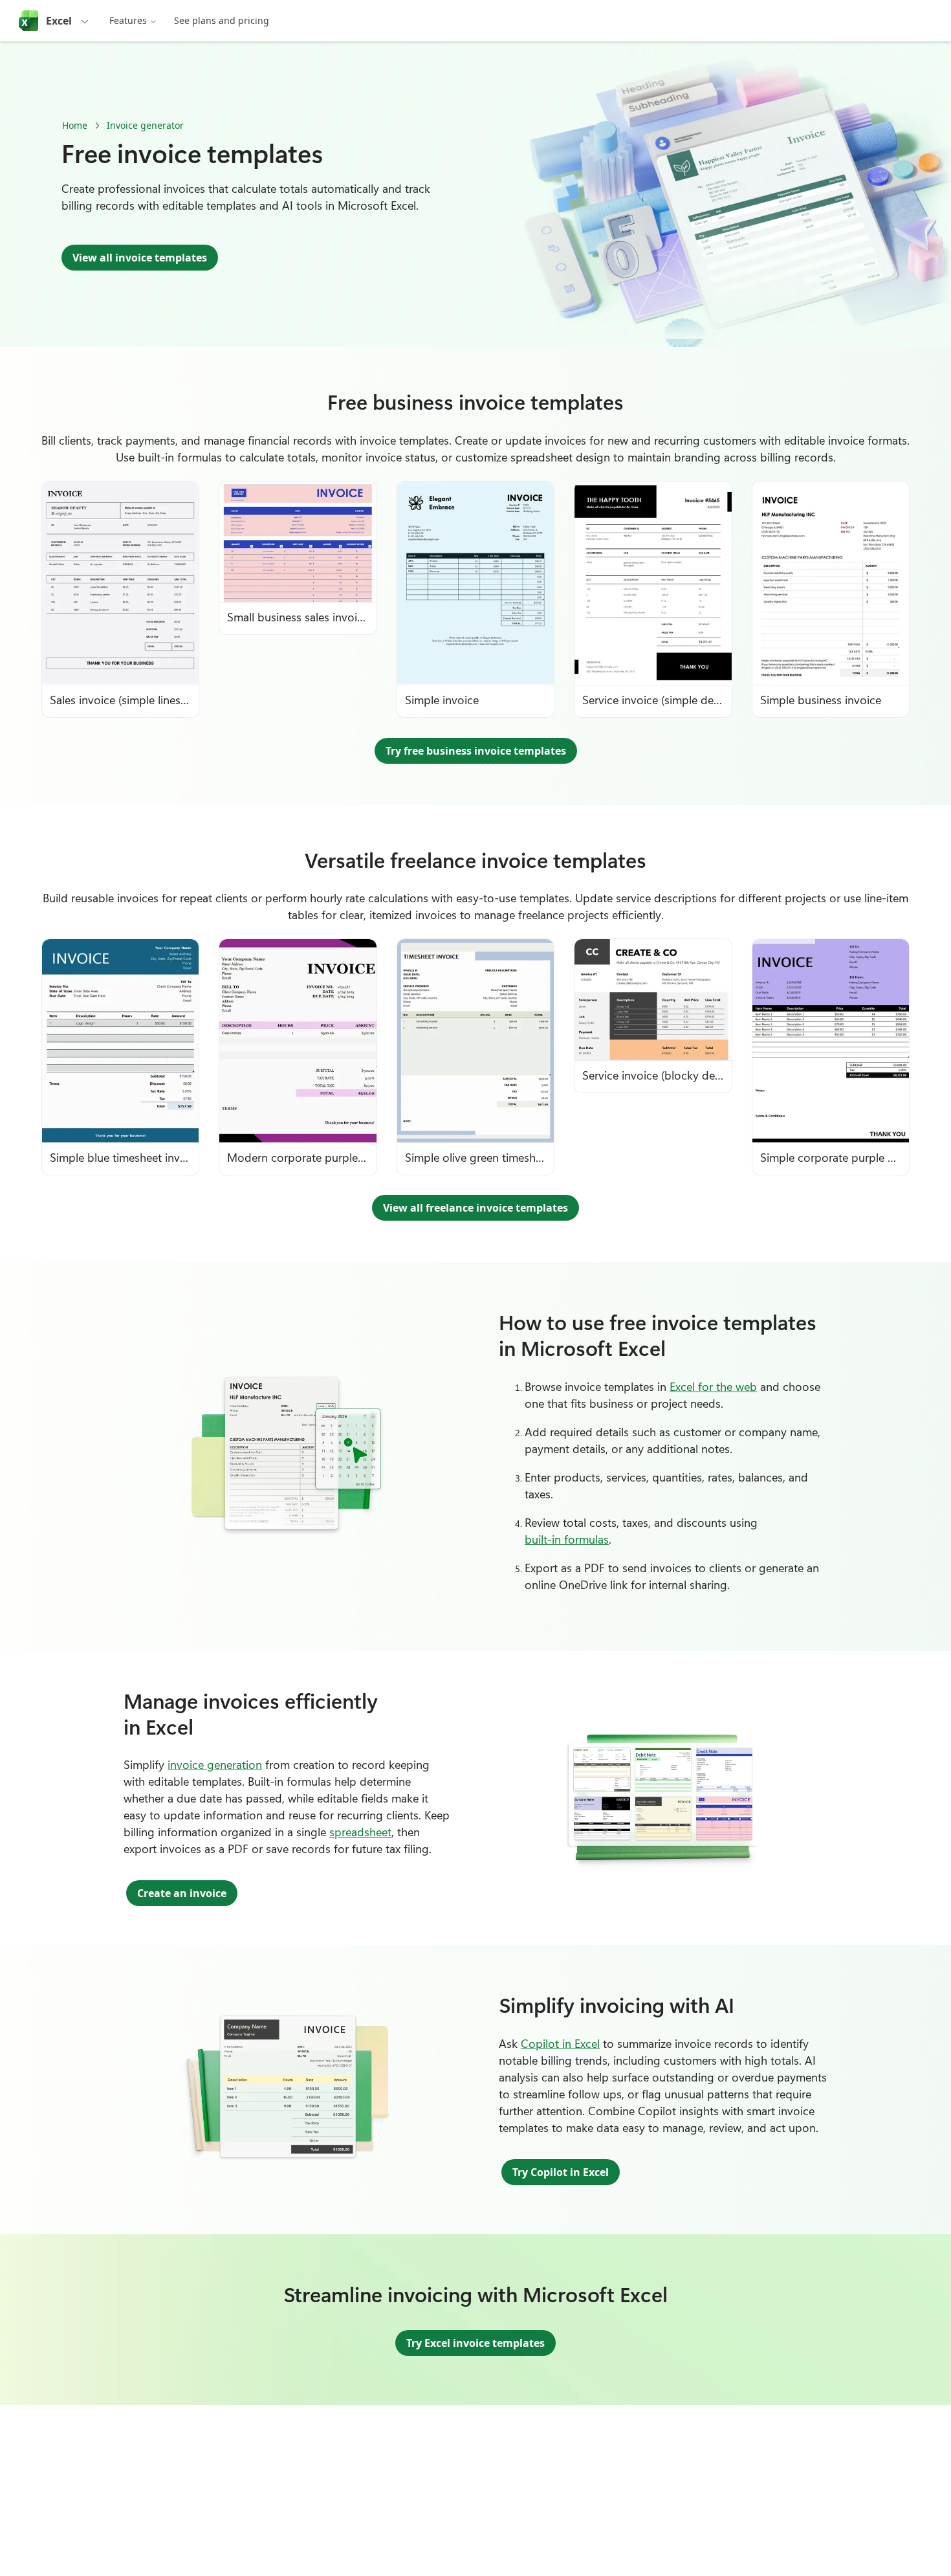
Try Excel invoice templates (475, 2343)
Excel (59, 21)
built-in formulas (567, 1539)
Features (128, 20)
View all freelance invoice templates (475, 1208)
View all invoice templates (140, 258)
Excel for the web (713, 1386)
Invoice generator (145, 125)
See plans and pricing (222, 20)
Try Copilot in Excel (561, 2172)
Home (75, 125)
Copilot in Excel (560, 2043)
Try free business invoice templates (476, 751)
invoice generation (215, 1764)
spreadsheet (360, 1832)
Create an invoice (182, 1893)
